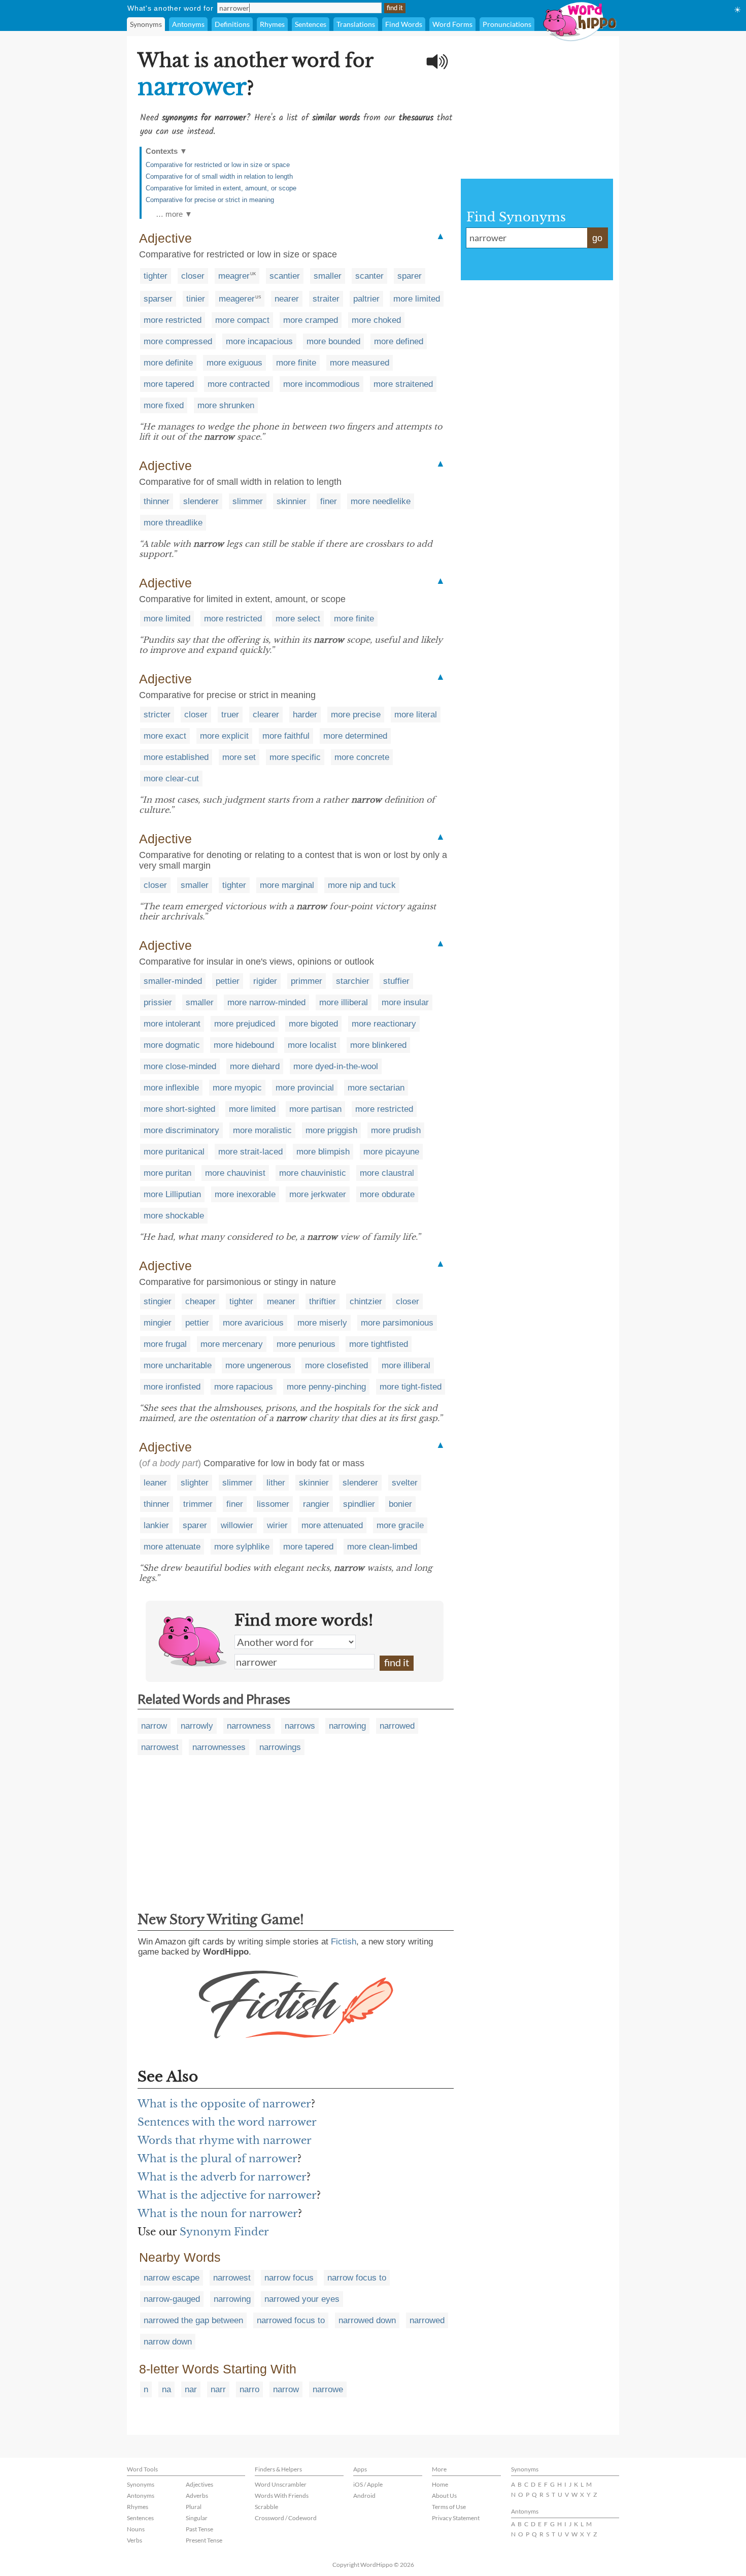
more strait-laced (250, 1152)
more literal (416, 715)
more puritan (167, 1173)
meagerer (237, 299)
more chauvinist (235, 1173)
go (597, 238)
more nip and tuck (362, 885)
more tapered (169, 384)
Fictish (344, 1942)
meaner (281, 1301)
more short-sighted (179, 1109)
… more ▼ (174, 214)
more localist (312, 1045)
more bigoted (313, 1024)
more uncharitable (178, 1365)
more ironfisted (172, 1387)
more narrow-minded (266, 1002)
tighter (156, 276)
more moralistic (262, 1130)
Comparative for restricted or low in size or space (218, 165)
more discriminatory (181, 1130)
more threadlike (173, 523)
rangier (316, 1504)
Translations (356, 24)
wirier (277, 1525)
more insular (405, 1002)
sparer (410, 276)
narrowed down (367, 2320)
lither (276, 1483)
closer (193, 276)
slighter (195, 1483)
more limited (417, 299)
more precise (356, 715)
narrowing (347, 1726)
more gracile (400, 1525)
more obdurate (387, 1194)
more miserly (322, 1323)
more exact (165, 736)
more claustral (387, 1173)
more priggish (331, 1130)
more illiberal (344, 1002)
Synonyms (146, 24)
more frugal (165, 1344)
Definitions (232, 24)
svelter (405, 1483)
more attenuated (332, 1525)
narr (218, 2389)
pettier (228, 981)
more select (298, 619)
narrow (154, 1726)
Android (364, 2496)
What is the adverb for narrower (222, 2177)
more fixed (164, 405)
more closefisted (336, 1365)
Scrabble (266, 2507)
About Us (444, 2496)
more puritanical (174, 1152)
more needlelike (381, 501)
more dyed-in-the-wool (336, 1066)
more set (239, 757)
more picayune (391, 1152)
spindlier (359, 1504)
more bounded (333, 341)
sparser (158, 299)
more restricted (173, 320)
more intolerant (172, 1024)
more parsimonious (397, 1323)
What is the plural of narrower (217, 2159)
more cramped (311, 320)
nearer (287, 299)
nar (191, 2389)
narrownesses (219, 1747)
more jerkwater (318, 1194)
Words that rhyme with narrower (225, 2140)
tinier (196, 299)
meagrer (234, 276)
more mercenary (232, 1344)
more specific (295, 757)
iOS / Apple (368, 2484)
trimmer (198, 1504)
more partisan (315, 1109)
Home (440, 2484)
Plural (194, 2507)
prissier (158, 1002)
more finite (296, 363)
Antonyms (188, 24)
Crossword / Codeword (286, 2518)
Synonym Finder (224, 2232)
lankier (156, 1525)
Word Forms (452, 24)
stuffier (396, 981)
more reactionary (384, 1024)
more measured (360, 363)
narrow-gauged (172, 2299)
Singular (197, 2518)
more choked (376, 320)
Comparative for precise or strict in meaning (210, 200)
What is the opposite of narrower (224, 2104)
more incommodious (321, 384)
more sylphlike (242, 1547)
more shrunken (226, 405)
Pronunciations (507, 24)
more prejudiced (245, 1024)
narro (249, 2389)
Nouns (136, 2529)
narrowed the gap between (193, 2320)
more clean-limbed (382, 1547)
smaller (328, 276)
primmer (307, 981)
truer (230, 715)
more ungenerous (258, 1365)
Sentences (311, 24)
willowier (237, 1525)
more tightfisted (379, 1344)
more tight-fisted (411, 1387)
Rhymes (272, 24)
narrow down (168, 2342)
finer (329, 501)
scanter (369, 276)
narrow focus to (357, 2278)
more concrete (362, 757)
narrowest (160, 1747)
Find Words (404, 24)
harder (305, 715)
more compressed (178, 341)
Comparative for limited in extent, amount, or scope (221, 188)
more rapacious (244, 1387)
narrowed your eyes (302, 2299)
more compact (242, 320)
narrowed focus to (291, 2320)
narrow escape (172, 2278)
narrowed (397, 1726)
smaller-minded (173, 981)
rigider (265, 981)
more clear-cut (171, 779)
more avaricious (253, 1323)
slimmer (248, 501)
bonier (400, 1504)
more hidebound (244, 1045)
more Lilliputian (172, 1194)
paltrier (366, 299)
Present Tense (204, 2540)
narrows (300, 1726)
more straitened (403, 384)
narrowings (280, 1747)
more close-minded (180, 1066)
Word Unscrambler (281, 2484)
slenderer (201, 501)
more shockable (174, 1216)
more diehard (255, 1066)
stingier (158, 1301)
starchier (353, 981)
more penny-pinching (326, 1387)
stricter (157, 715)
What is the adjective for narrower (227, 2195)
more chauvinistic (313, 1173)
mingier (158, 1323)
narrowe (328, 2389)
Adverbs (197, 2496)
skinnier (292, 501)
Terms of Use (449, 2507)
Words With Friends (282, 2496)
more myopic (237, 1088)
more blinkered (378, 1045)
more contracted (239, 384)
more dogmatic (172, 1045)
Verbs (134, 2540)
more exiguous (234, 363)
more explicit (224, 736)
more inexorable (245, 1194)
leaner (155, 1483)
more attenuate (172, 1547)
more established (176, 757)
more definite (168, 363)
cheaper (200, 1301)
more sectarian (376, 1088)
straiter (326, 299)
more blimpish (323, 1152)
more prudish (396, 1130)
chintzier (366, 1301)
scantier (285, 276)
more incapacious (259, 341)
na (166, 2389)
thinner (157, 501)
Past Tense (199, 2529)
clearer (266, 715)
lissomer (273, 1504)
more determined (355, 736)
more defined (399, 341)
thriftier (323, 1301)
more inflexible (171, 1088)
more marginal (287, 885)
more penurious (306, 1344)
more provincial (305, 1088)
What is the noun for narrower (218, 2214)
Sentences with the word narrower (227, 2122)
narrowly (197, 1726)
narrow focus (289, 2278)
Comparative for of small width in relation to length (219, 176)
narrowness (249, 1726)
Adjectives (199, 2484)
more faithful (286, 736)
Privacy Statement (456, 2518)
